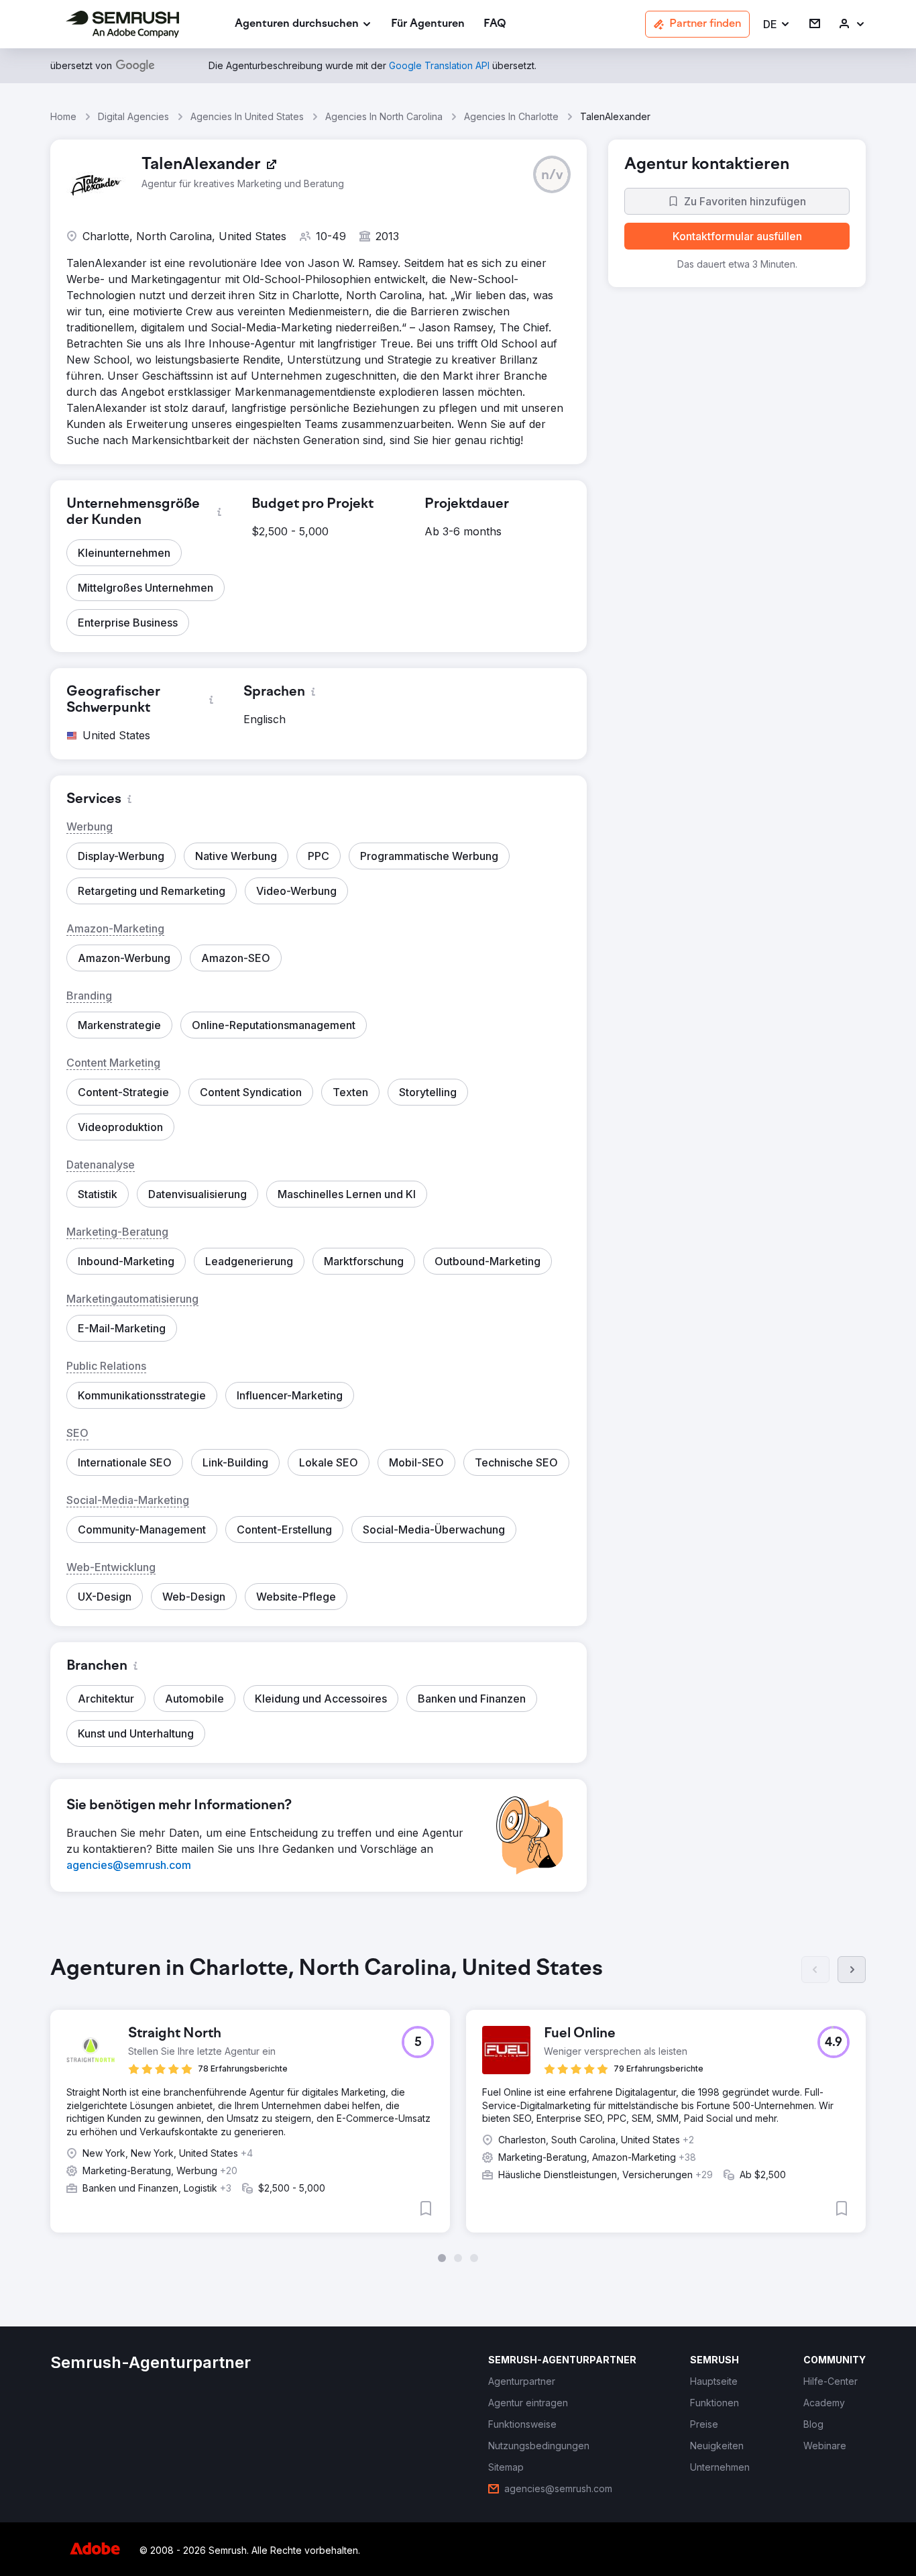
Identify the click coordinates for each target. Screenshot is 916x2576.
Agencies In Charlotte (511, 116)
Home (63, 116)
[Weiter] (852, 1970)
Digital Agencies (133, 116)
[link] (428, 24)
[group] (458, 2109)
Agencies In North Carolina (384, 116)
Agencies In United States (247, 116)
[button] (777, 24)
